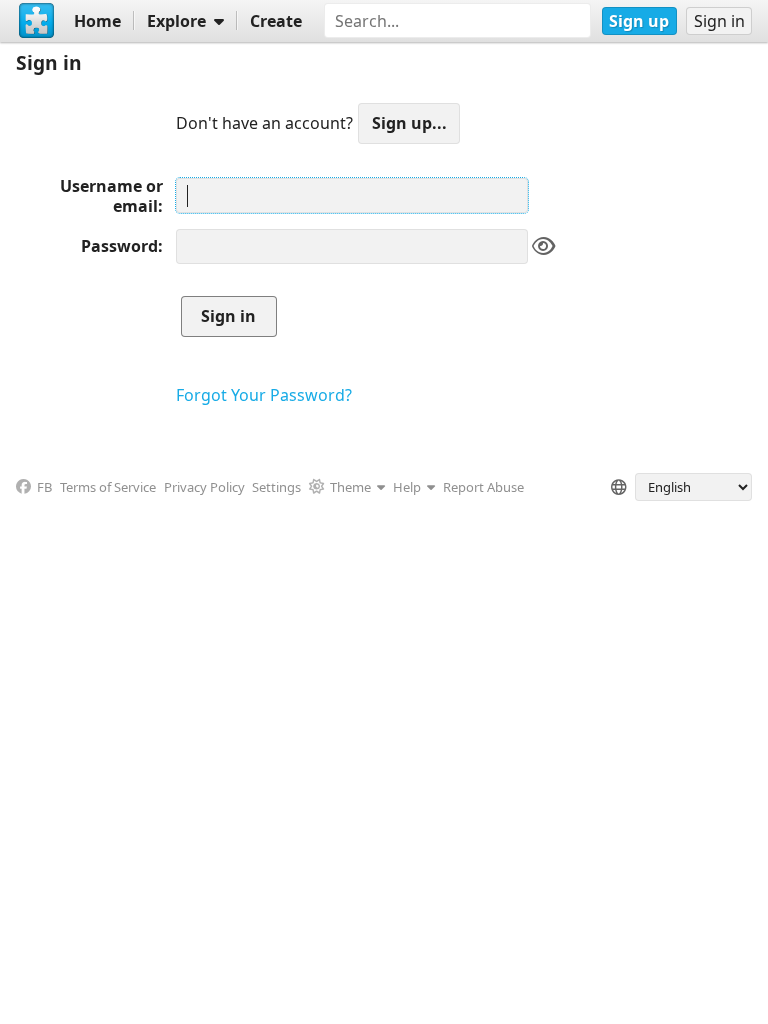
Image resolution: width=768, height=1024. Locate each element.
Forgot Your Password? (264, 395)
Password (119, 246)
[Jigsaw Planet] (37, 21)
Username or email (111, 196)
